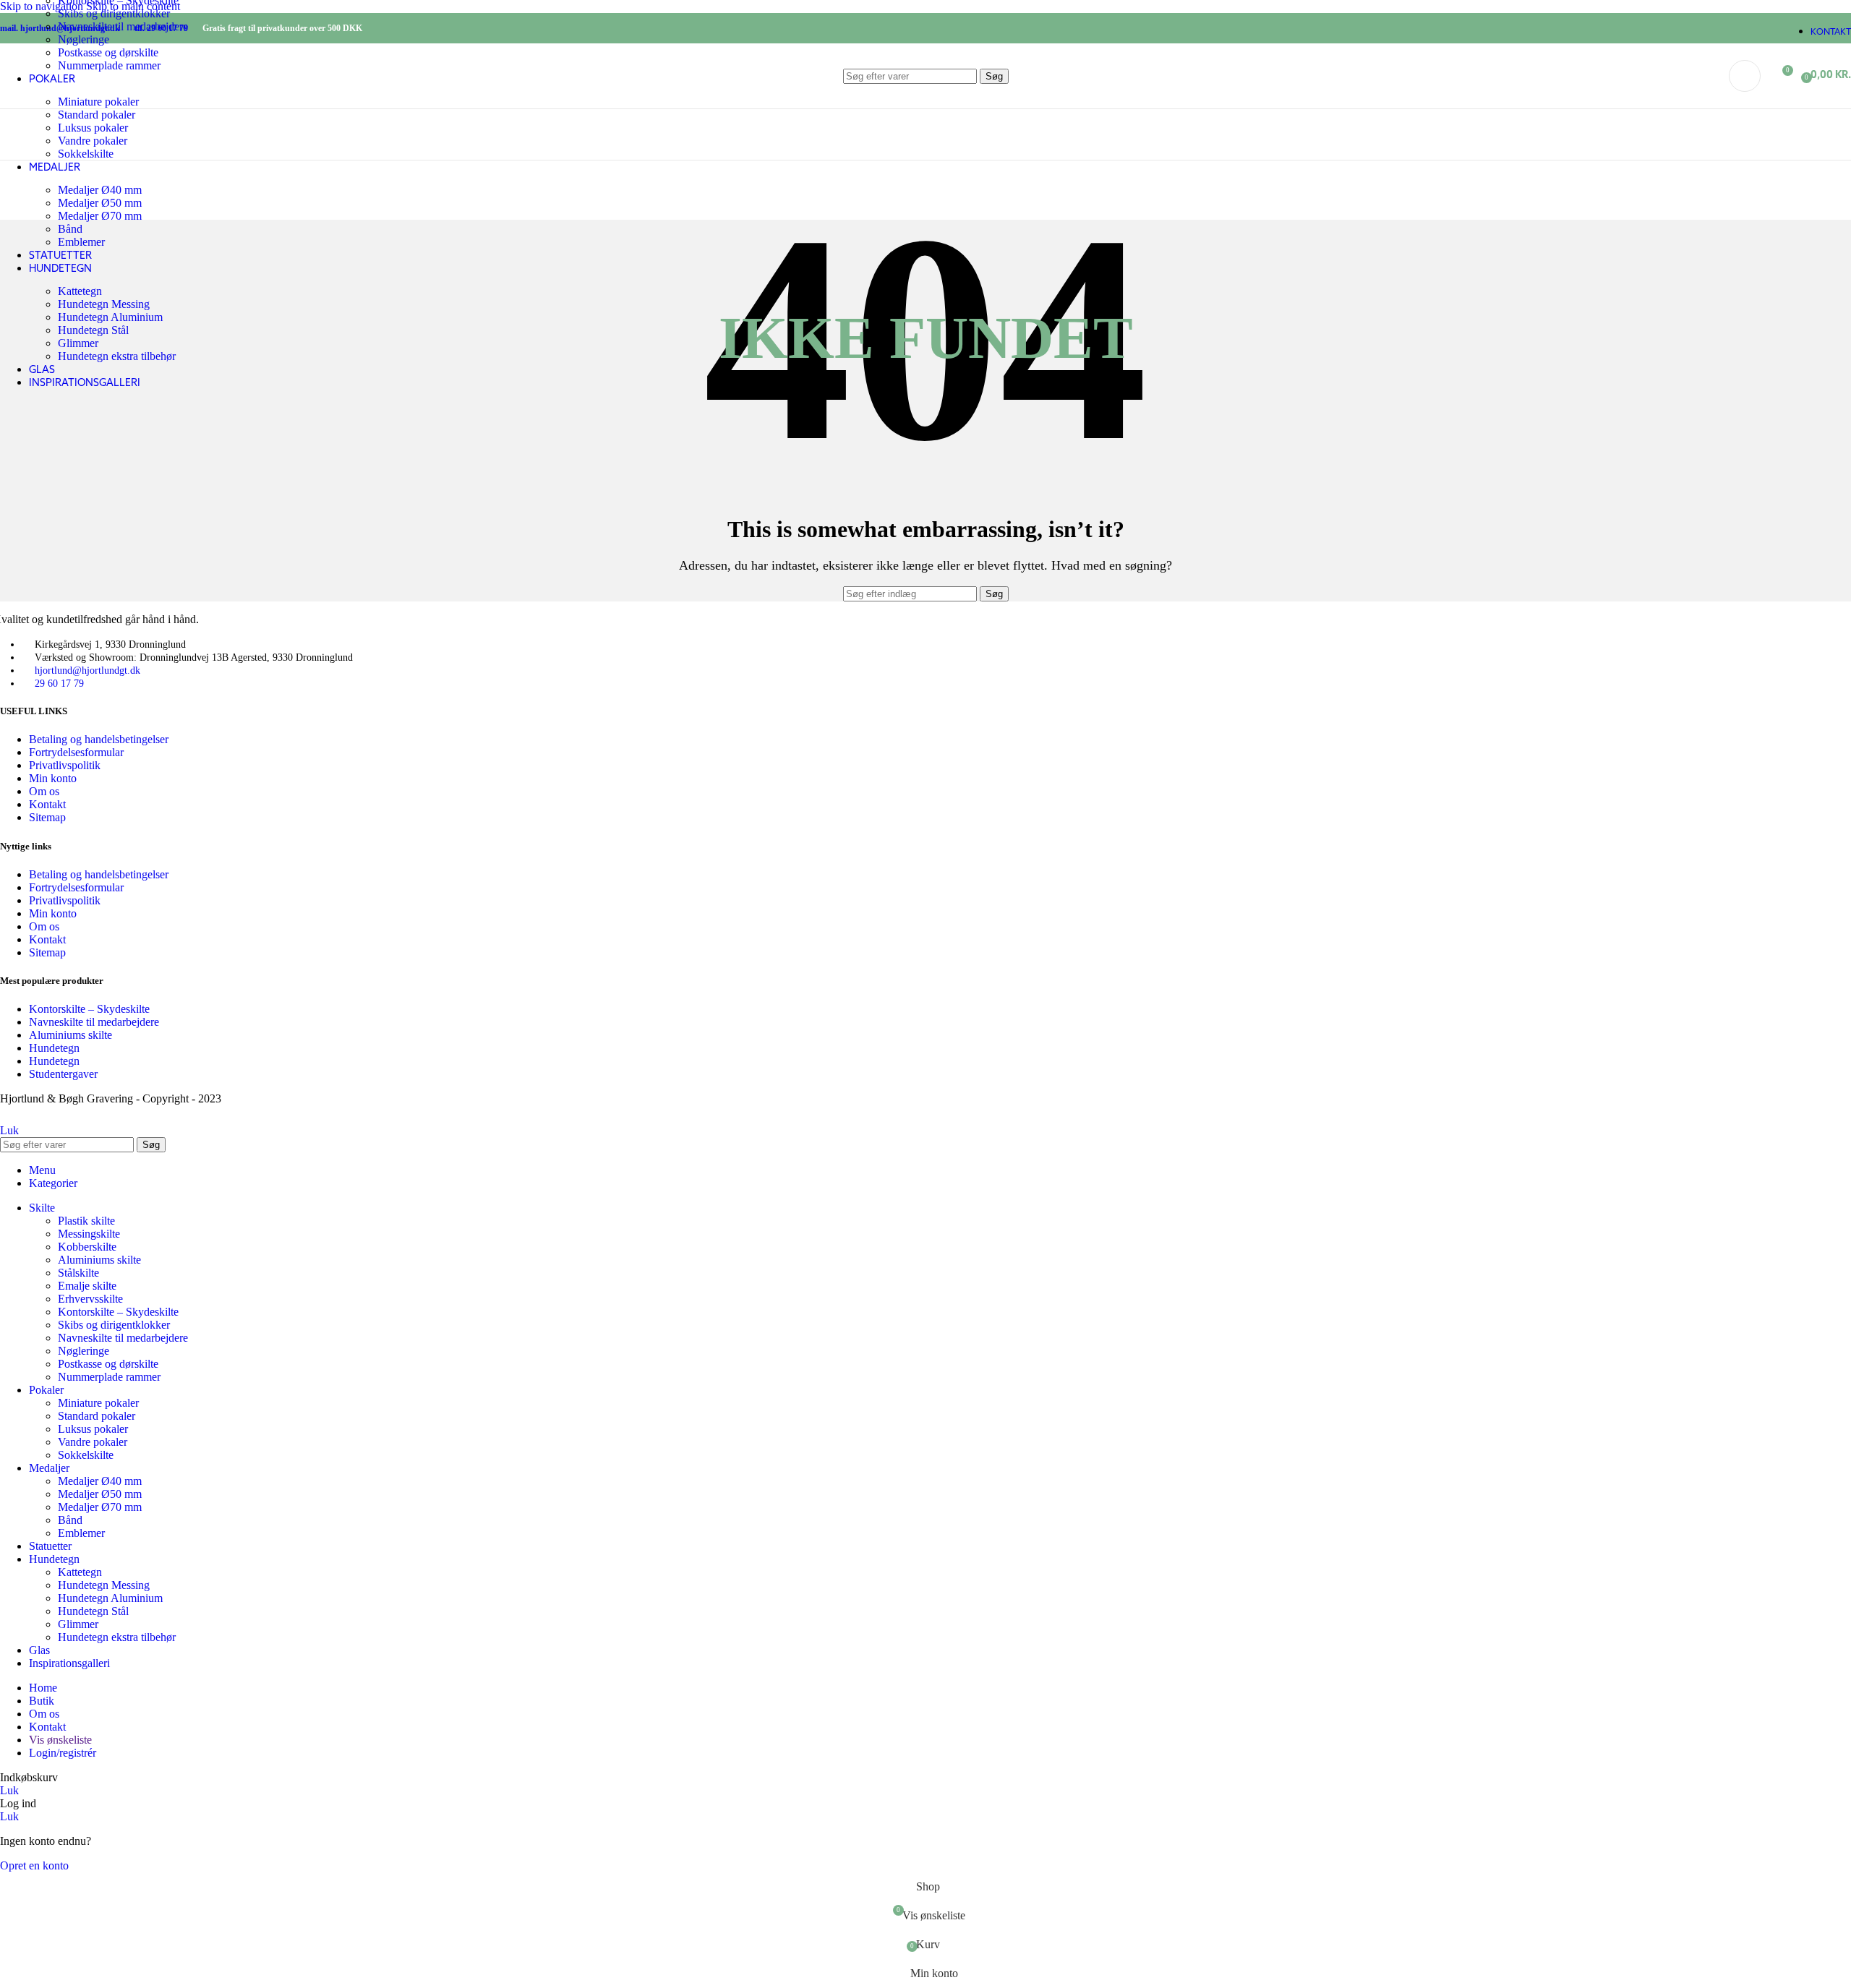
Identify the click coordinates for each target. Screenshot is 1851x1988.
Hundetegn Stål (93, 330)
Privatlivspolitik (65, 765)
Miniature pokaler (98, 1403)
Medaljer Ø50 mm (100, 203)
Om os (44, 791)
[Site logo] (78, 112)
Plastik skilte (86, 1221)
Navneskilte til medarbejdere (123, 26)
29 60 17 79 (59, 684)
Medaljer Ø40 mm (100, 190)
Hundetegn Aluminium (110, 317)
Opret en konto (34, 1865)
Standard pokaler (97, 1416)
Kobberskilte (87, 1247)
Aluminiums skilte (70, 1035)
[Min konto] (1745, 76)
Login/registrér (63, 1753)
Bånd (70, 229)
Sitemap (47, 817)
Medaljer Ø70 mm (100, 216)
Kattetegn (80, 291)
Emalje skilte (87, 1286)
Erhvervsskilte (90, 1299)
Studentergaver (63, 1074)
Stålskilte (78, 1273)
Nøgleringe (84, 39)
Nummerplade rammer (109, 1377)
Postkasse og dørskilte (108, 1364)
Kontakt (47, 804)
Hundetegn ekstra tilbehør (117, 356)
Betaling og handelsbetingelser (99, 739)
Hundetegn (54, 1048)
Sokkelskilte (86, 154)
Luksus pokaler (93, 128)
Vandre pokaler (93, 141)
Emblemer (81, 242)
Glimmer (78, 343)
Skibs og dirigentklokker (114, 13)
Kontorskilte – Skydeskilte (89, 1009)
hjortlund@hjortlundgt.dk (87, 670)
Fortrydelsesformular (76, 752)
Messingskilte (89, 1234)
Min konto (53, 778)
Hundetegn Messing (104, 304)
